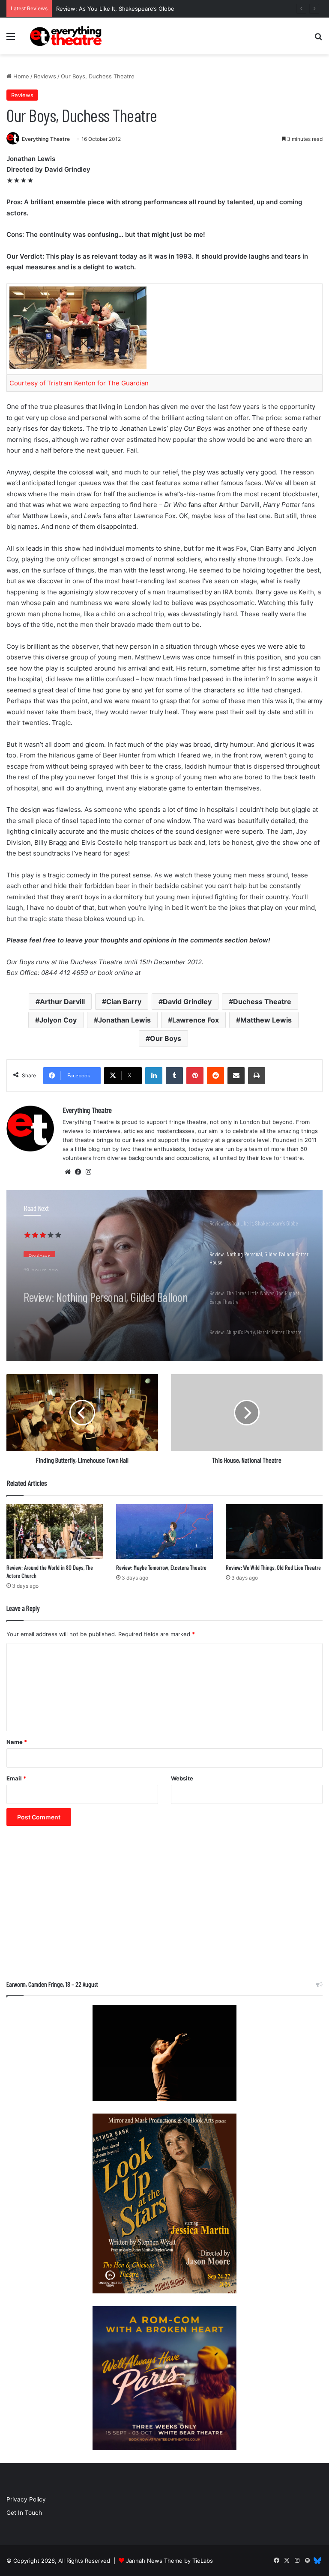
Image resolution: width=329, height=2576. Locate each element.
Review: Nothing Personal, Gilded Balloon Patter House (106, 1288)
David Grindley (187, 1002)
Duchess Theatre (262, 1002)
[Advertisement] (164, 1907)
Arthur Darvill (62, 1002)
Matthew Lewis (266, 1020)
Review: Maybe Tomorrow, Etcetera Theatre (161, 1567)
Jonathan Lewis (124, 1020)
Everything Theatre (46, 139)
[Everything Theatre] (67, 36)
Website (182, 1778)
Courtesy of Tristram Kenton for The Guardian (79, 383)
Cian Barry (124, 1002)
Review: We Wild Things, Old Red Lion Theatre (273, 1567)
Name (17, 1742)
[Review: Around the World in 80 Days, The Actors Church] (55, 1531)
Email (16, 1778)
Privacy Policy (26, 2499)
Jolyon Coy (58, 1020)
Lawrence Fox (196, 1020)
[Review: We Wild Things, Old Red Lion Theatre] (274, 1531)
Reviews (45, 76)
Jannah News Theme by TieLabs (169, 2561)
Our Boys (166, 1038)
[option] (164, 1276)
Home (20, 76)
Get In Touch (24, 2513)
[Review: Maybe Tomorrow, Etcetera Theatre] (164, 1531)
